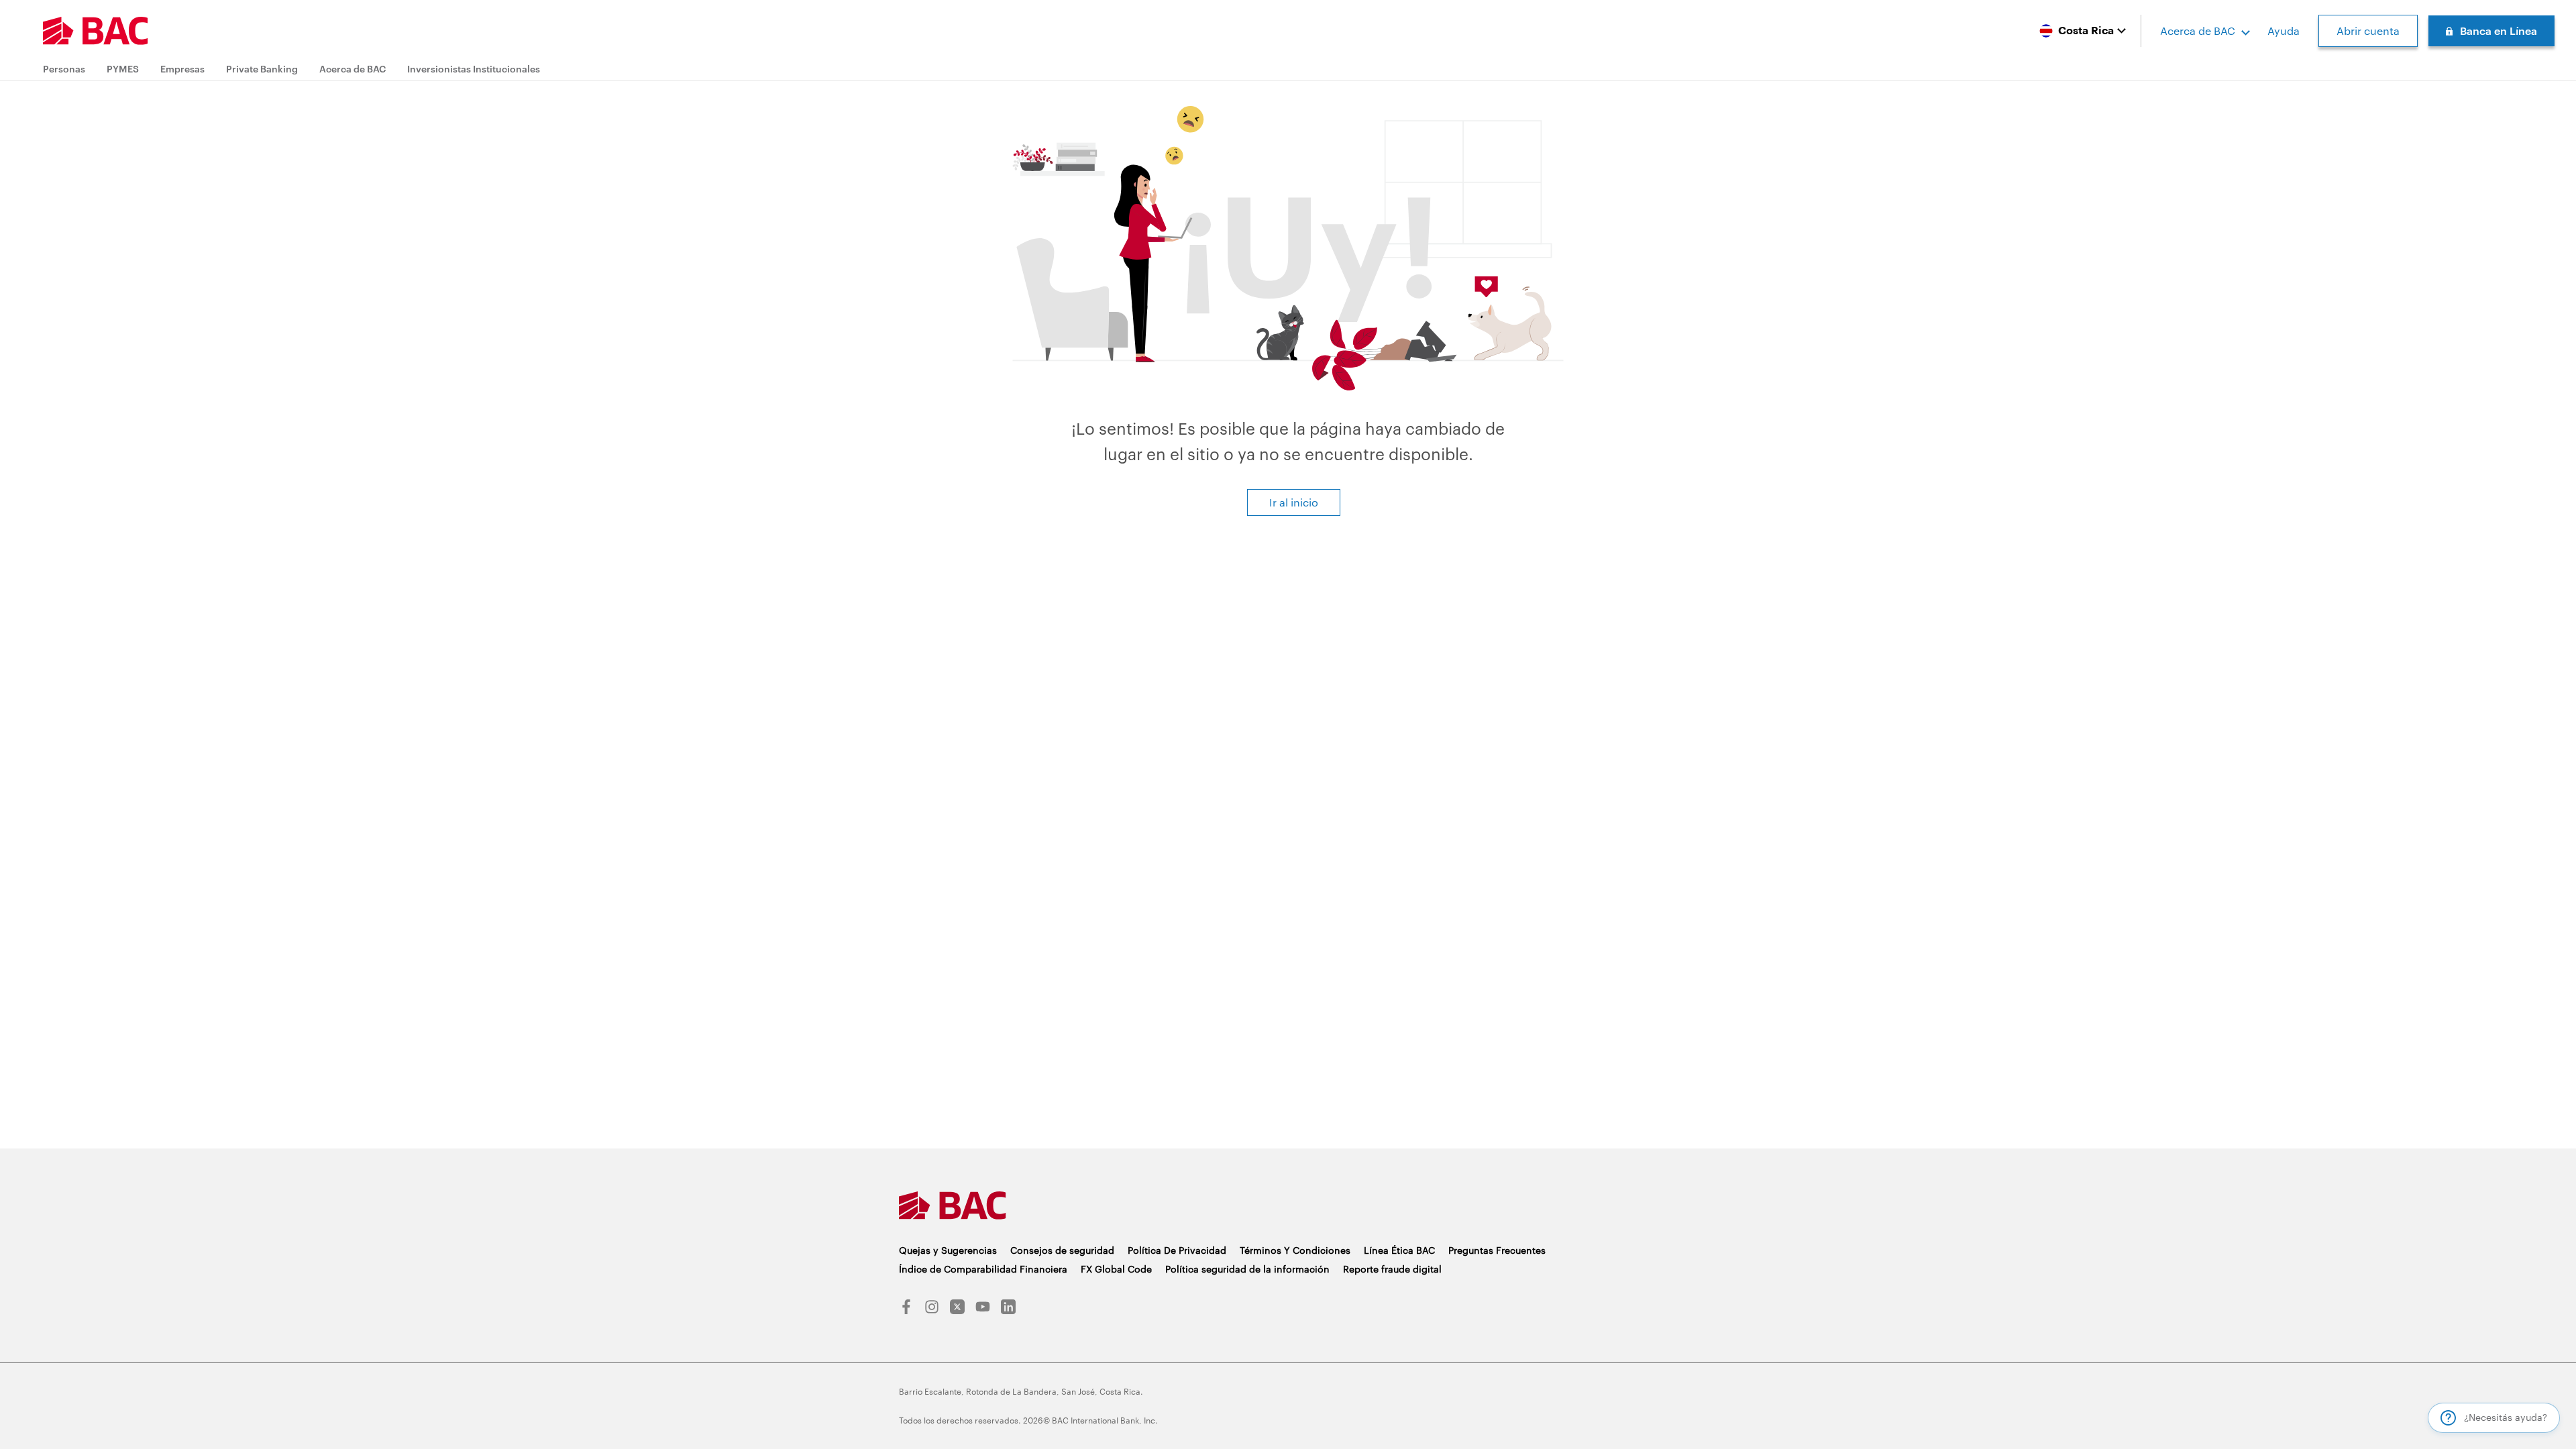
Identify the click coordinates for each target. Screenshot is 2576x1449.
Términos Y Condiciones (1295, 1250)
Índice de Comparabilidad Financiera (983, 1269)
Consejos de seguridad (1062, 1250)
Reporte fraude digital (1392, 1269)
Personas (64, 69)
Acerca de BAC (2198, 31)
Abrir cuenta (2368, 31)
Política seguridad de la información (1247, 1269)
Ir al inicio (1294, 502)
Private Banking (262, 69)
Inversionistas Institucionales (474, 69)
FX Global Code (1116, 1269)
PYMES (123, 69)
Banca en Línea (2499, 31)
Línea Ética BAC (1399, 1250)
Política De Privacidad (1177, 1250)
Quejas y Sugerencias (948, 1250)
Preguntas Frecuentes (1497, 1250)
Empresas (182, 69)
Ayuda (2284, 31)
